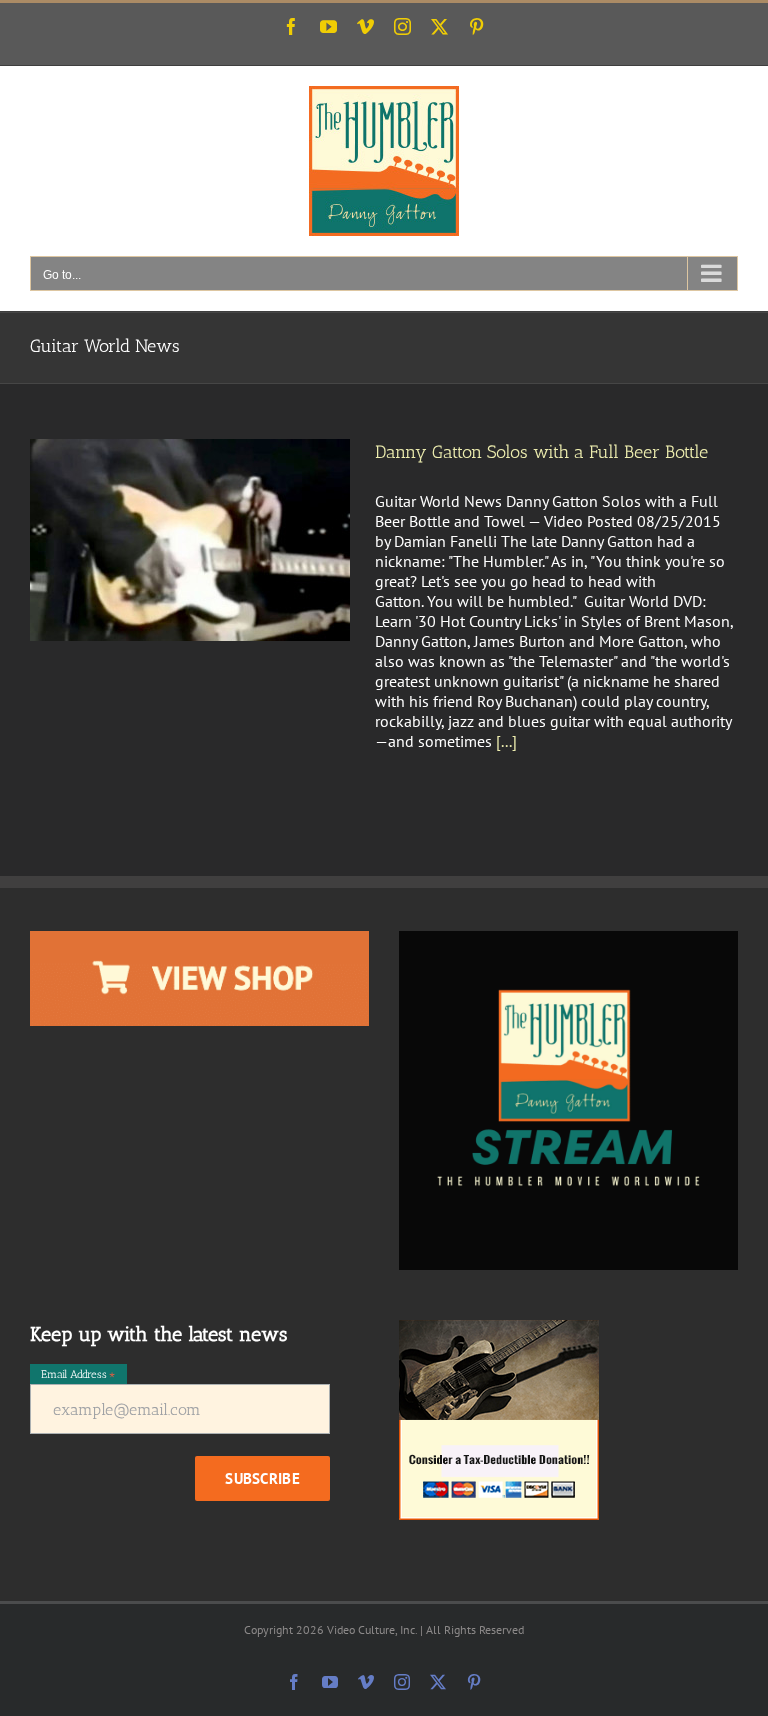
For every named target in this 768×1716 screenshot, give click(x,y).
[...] (506, 741)
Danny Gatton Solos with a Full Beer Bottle (541, 452)
